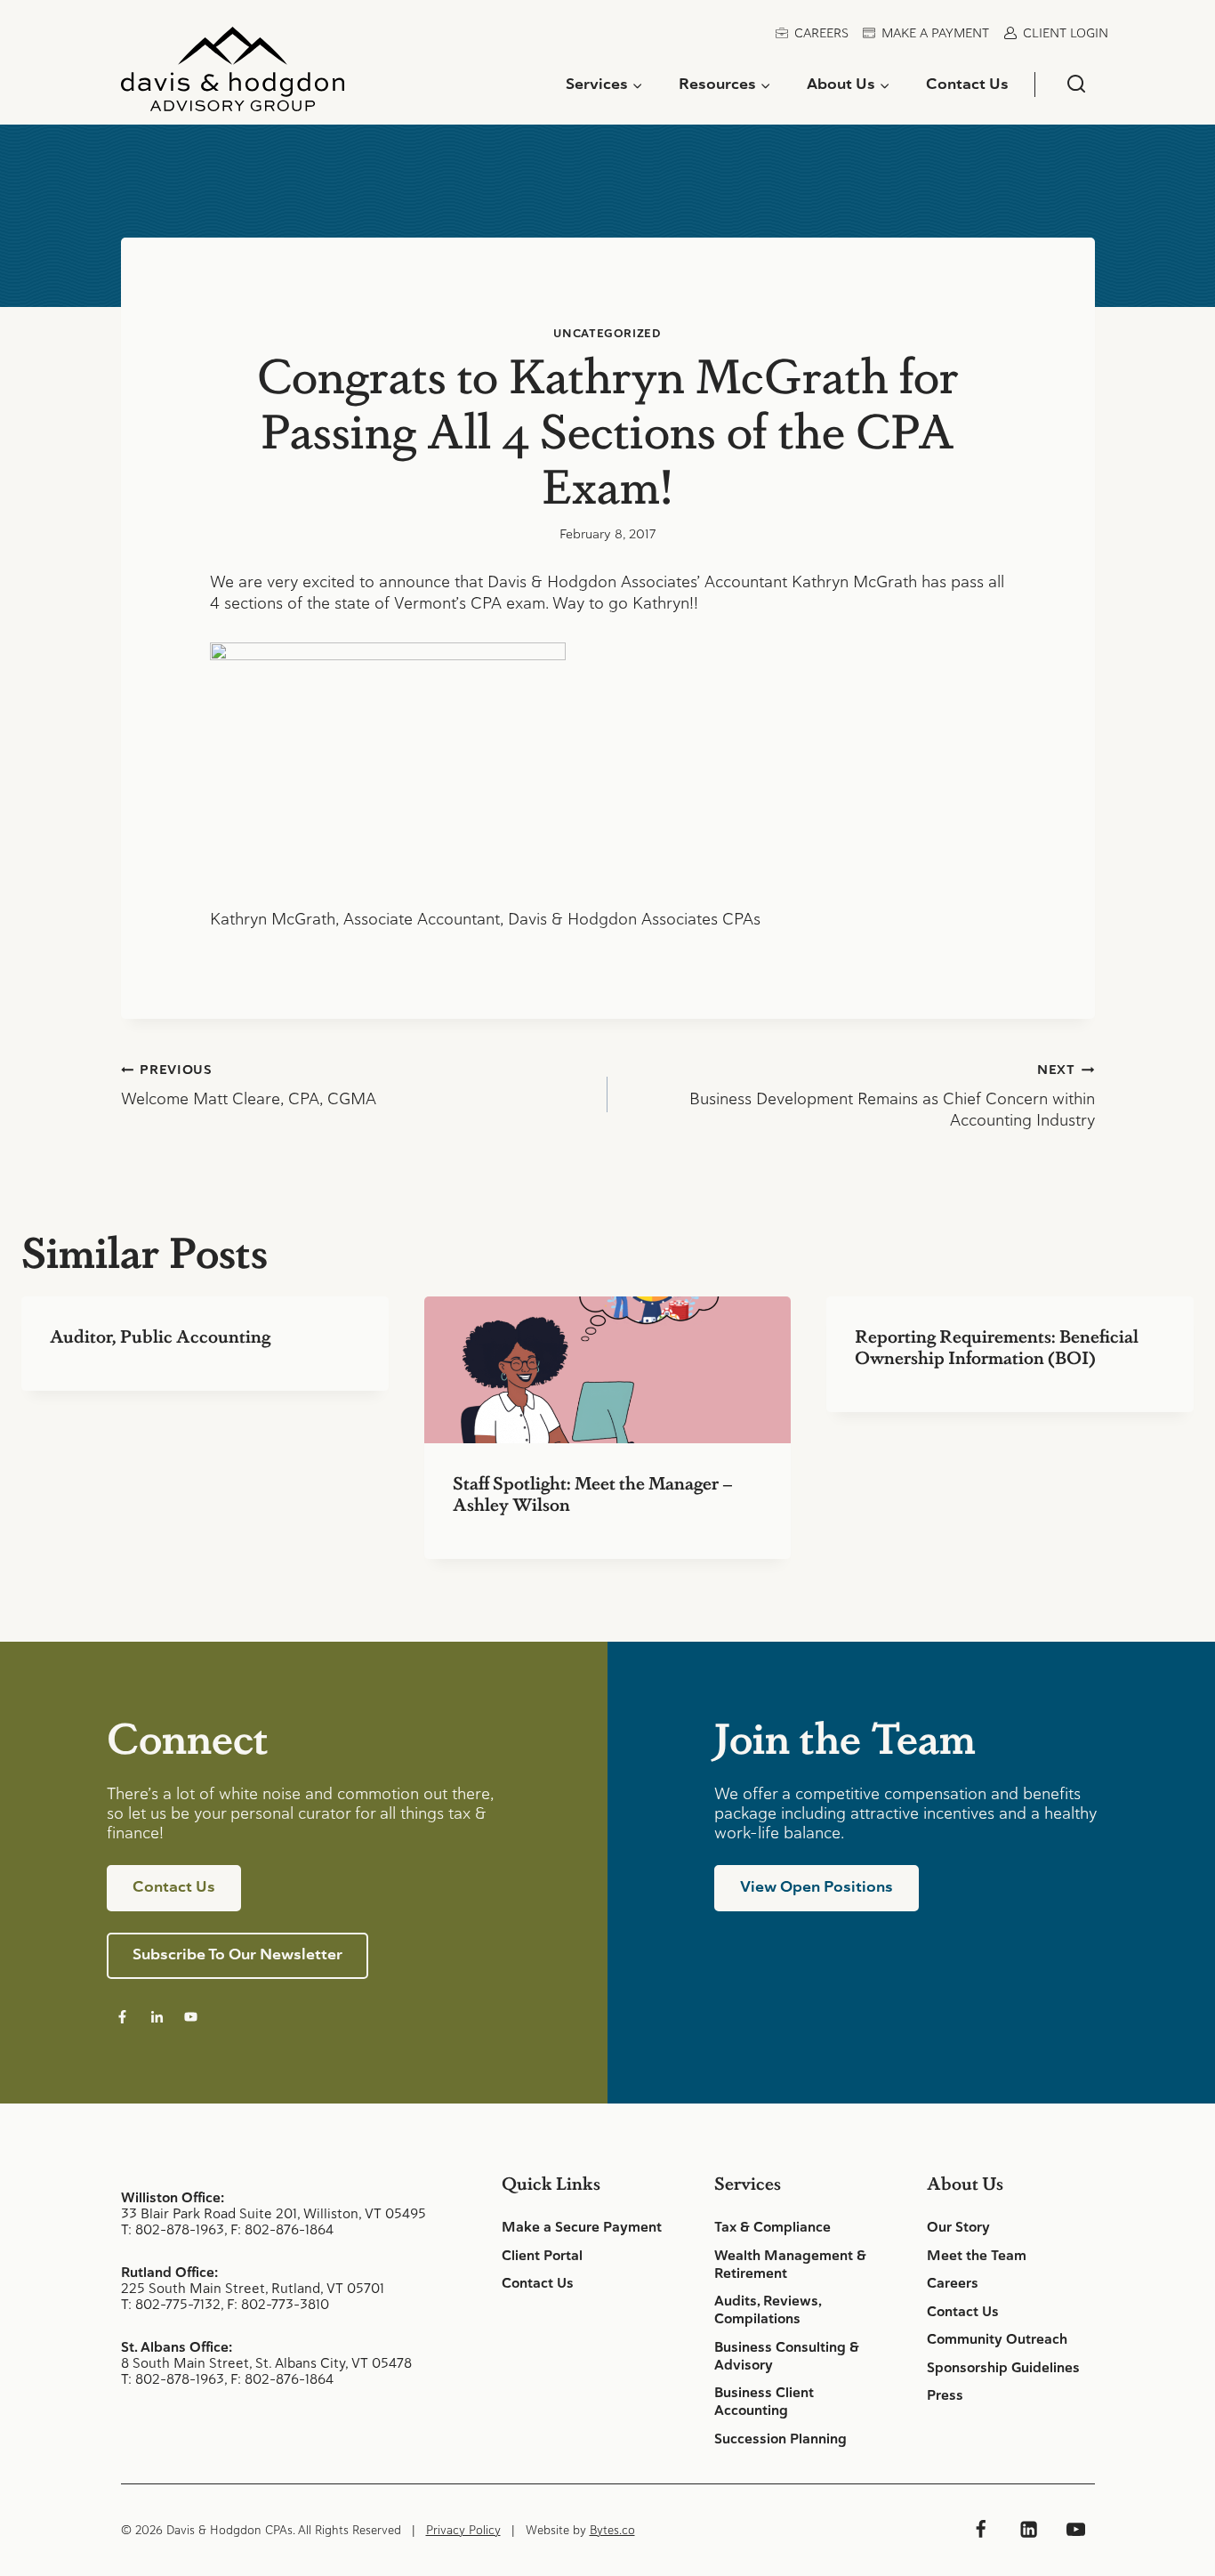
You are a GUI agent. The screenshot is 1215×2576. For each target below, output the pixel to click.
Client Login (1066, 33)
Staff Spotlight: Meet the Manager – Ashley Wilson (593, 1493)
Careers (821, 33)
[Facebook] (981, 2530)
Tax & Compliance (772, 2227)
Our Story (958, 2227)
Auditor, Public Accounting (160, 1336)
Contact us (174, 1886)
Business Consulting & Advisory (787, 2356)
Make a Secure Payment (582, 2227)
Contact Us (967, 84)
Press (945, 2395)
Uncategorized (607, 333)
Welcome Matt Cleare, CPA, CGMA (249, 1086)
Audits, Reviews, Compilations (768, 2310)
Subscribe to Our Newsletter (237, 1954)
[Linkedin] (1028, 2530)
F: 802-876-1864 (282, 2229)
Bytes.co (612, 2530)
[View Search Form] (1076, 84)
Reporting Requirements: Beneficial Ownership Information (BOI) (997, 1346)
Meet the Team (977, 2256)
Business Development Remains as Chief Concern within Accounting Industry (892, 1096)
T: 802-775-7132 (171, 2304)
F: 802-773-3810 (278, 2304)
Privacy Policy (463, 2530)
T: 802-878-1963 (173, 2229)
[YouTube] (1075, 2530)
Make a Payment (935, 33)
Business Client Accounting (764, 2402)
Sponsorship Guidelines (1003, 2368)
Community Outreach (997, 2339)
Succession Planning (780, 2439)
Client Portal (542, 2256)
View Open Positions (817, 1886)
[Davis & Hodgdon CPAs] (233, 76)
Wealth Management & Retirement (790, 2265)
